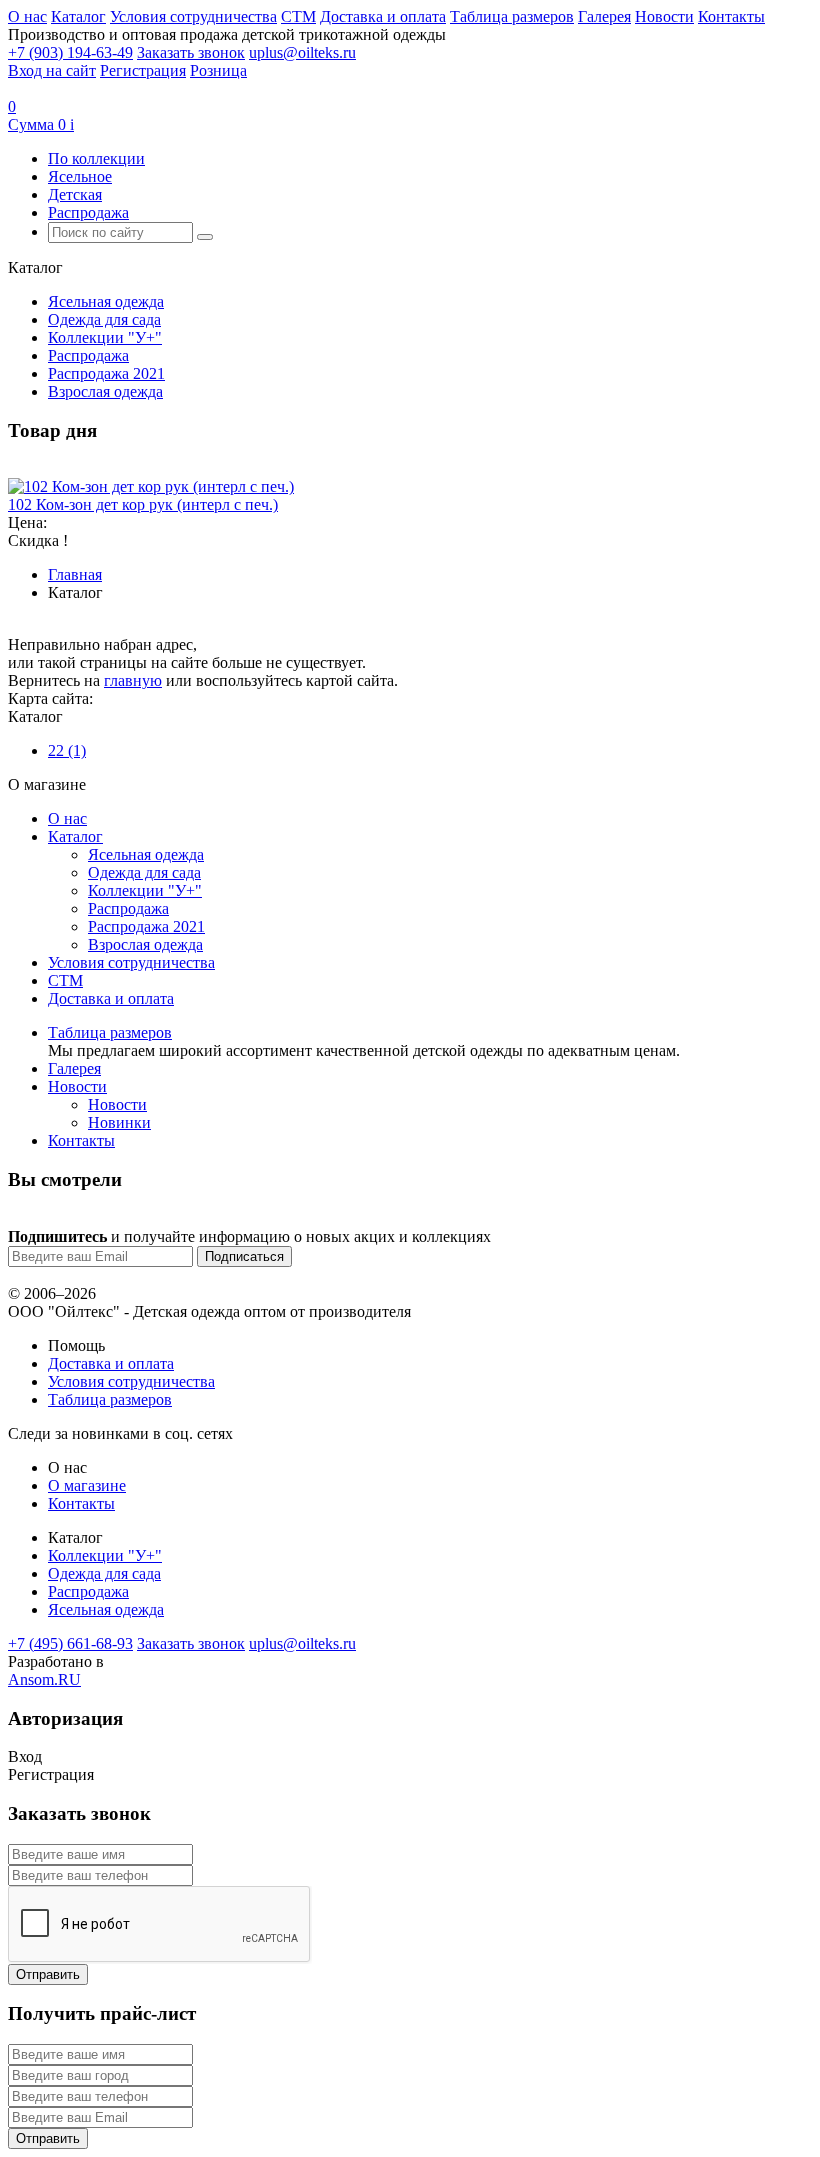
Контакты (731, 16)
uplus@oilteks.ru (302, 52)
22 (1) (67, 750)
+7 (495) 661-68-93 (70, 1643)
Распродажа (88, 212)
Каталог (78, 16)
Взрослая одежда (105, 391)
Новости (664, 16)
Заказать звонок (191, 52)
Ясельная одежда (106, 301)
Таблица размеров (512, 16)
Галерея (604, 16)
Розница (218, 70)
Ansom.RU (44, 1679)
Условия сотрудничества (193, 16)
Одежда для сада (104, 319)
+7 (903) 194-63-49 (70, 52)
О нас (27, 16)
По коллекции (96, 158)
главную (133, 680)
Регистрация (143, 70)
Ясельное (80, 176)
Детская (75, 194)
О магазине (87, 1485)
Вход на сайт (52, 70)
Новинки (119, 1122)
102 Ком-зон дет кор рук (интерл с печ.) (143, 504)
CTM (298, 16)
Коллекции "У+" (105, 337)
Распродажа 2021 (106, 373)
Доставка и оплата (383, 16)
